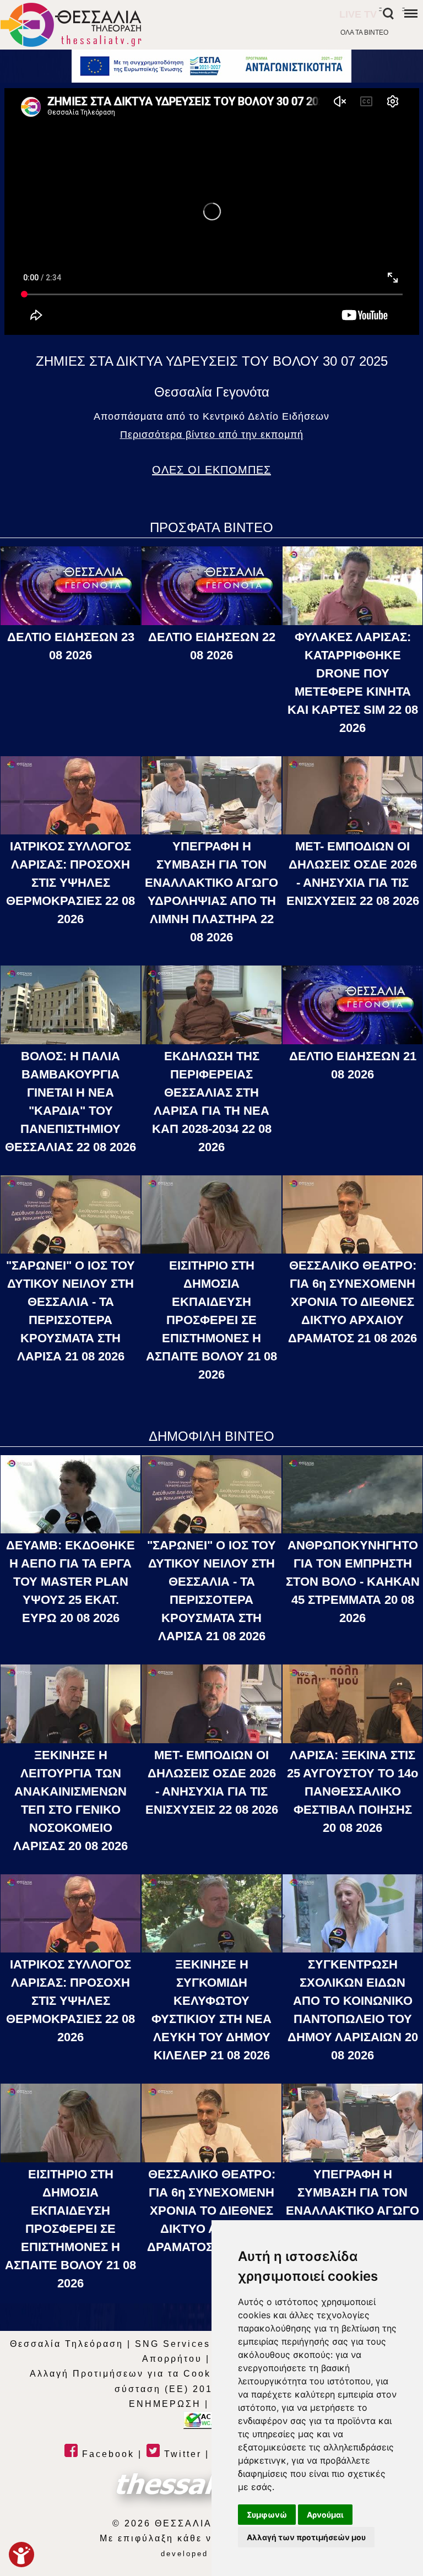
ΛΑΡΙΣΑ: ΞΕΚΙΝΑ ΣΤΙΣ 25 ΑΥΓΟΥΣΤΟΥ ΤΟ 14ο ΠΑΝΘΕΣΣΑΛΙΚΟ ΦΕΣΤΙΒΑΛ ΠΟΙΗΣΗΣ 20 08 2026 (352, 1791)
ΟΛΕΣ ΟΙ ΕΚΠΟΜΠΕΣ (211, 470)
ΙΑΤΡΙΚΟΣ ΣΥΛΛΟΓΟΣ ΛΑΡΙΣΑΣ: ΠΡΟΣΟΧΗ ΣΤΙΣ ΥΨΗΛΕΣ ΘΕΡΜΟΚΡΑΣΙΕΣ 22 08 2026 (70, 883)
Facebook (106, 2454)
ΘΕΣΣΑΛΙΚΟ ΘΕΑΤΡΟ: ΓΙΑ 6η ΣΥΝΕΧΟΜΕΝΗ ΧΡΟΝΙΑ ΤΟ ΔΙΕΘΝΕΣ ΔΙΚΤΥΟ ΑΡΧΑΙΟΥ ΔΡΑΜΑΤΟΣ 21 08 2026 (352, 1302)
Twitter (181, 2454)
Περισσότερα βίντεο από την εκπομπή (212, 435)
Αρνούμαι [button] (325, 2515)
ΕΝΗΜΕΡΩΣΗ (165, 2404)
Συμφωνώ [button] (267, 2515)
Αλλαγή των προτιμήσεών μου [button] (306, 2537)
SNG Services (173, 2344)
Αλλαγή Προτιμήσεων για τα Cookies (129, 2374)
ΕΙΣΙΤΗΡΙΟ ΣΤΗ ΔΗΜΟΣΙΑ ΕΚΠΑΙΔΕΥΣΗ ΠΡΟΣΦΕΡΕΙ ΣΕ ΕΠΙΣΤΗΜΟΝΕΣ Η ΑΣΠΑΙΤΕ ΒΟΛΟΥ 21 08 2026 (211, 1320)
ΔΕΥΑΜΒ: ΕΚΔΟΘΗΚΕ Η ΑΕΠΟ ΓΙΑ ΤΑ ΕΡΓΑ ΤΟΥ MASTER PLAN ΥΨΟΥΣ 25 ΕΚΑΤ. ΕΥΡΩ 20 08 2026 (70, 1582)
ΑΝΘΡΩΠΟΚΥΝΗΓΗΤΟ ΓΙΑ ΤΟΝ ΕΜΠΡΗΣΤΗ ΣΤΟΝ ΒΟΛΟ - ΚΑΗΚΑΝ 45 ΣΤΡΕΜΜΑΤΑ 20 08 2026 (353, 1582)
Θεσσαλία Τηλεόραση (67, 2344)
